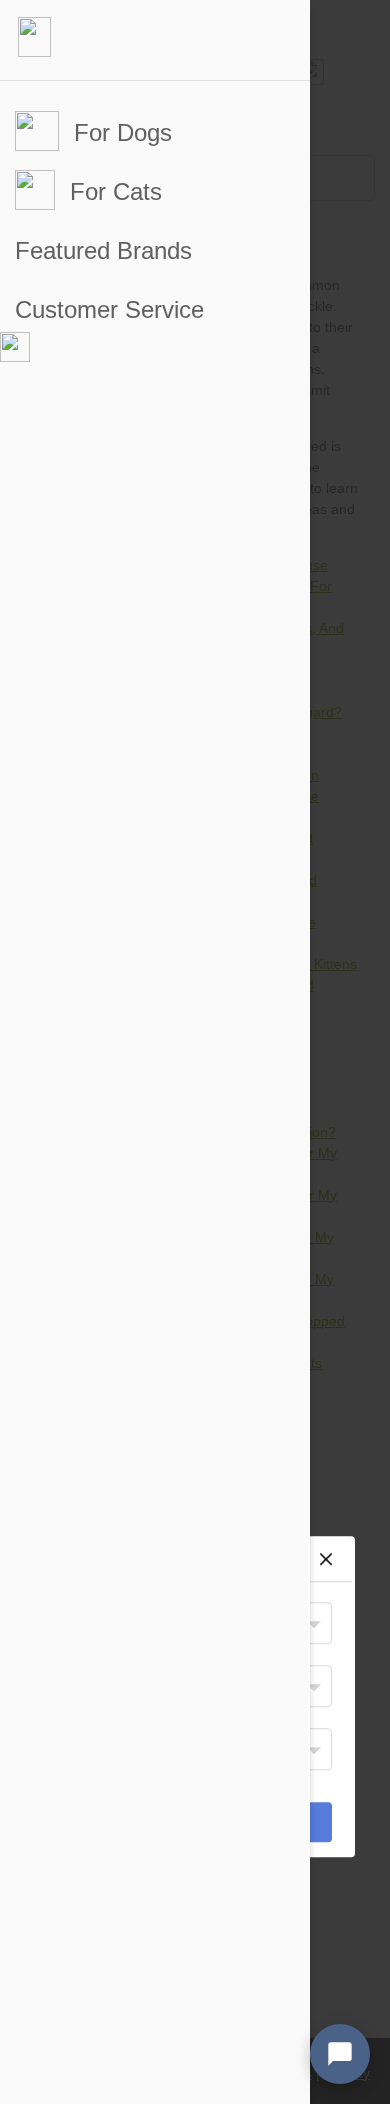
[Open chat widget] (340, 2054)
